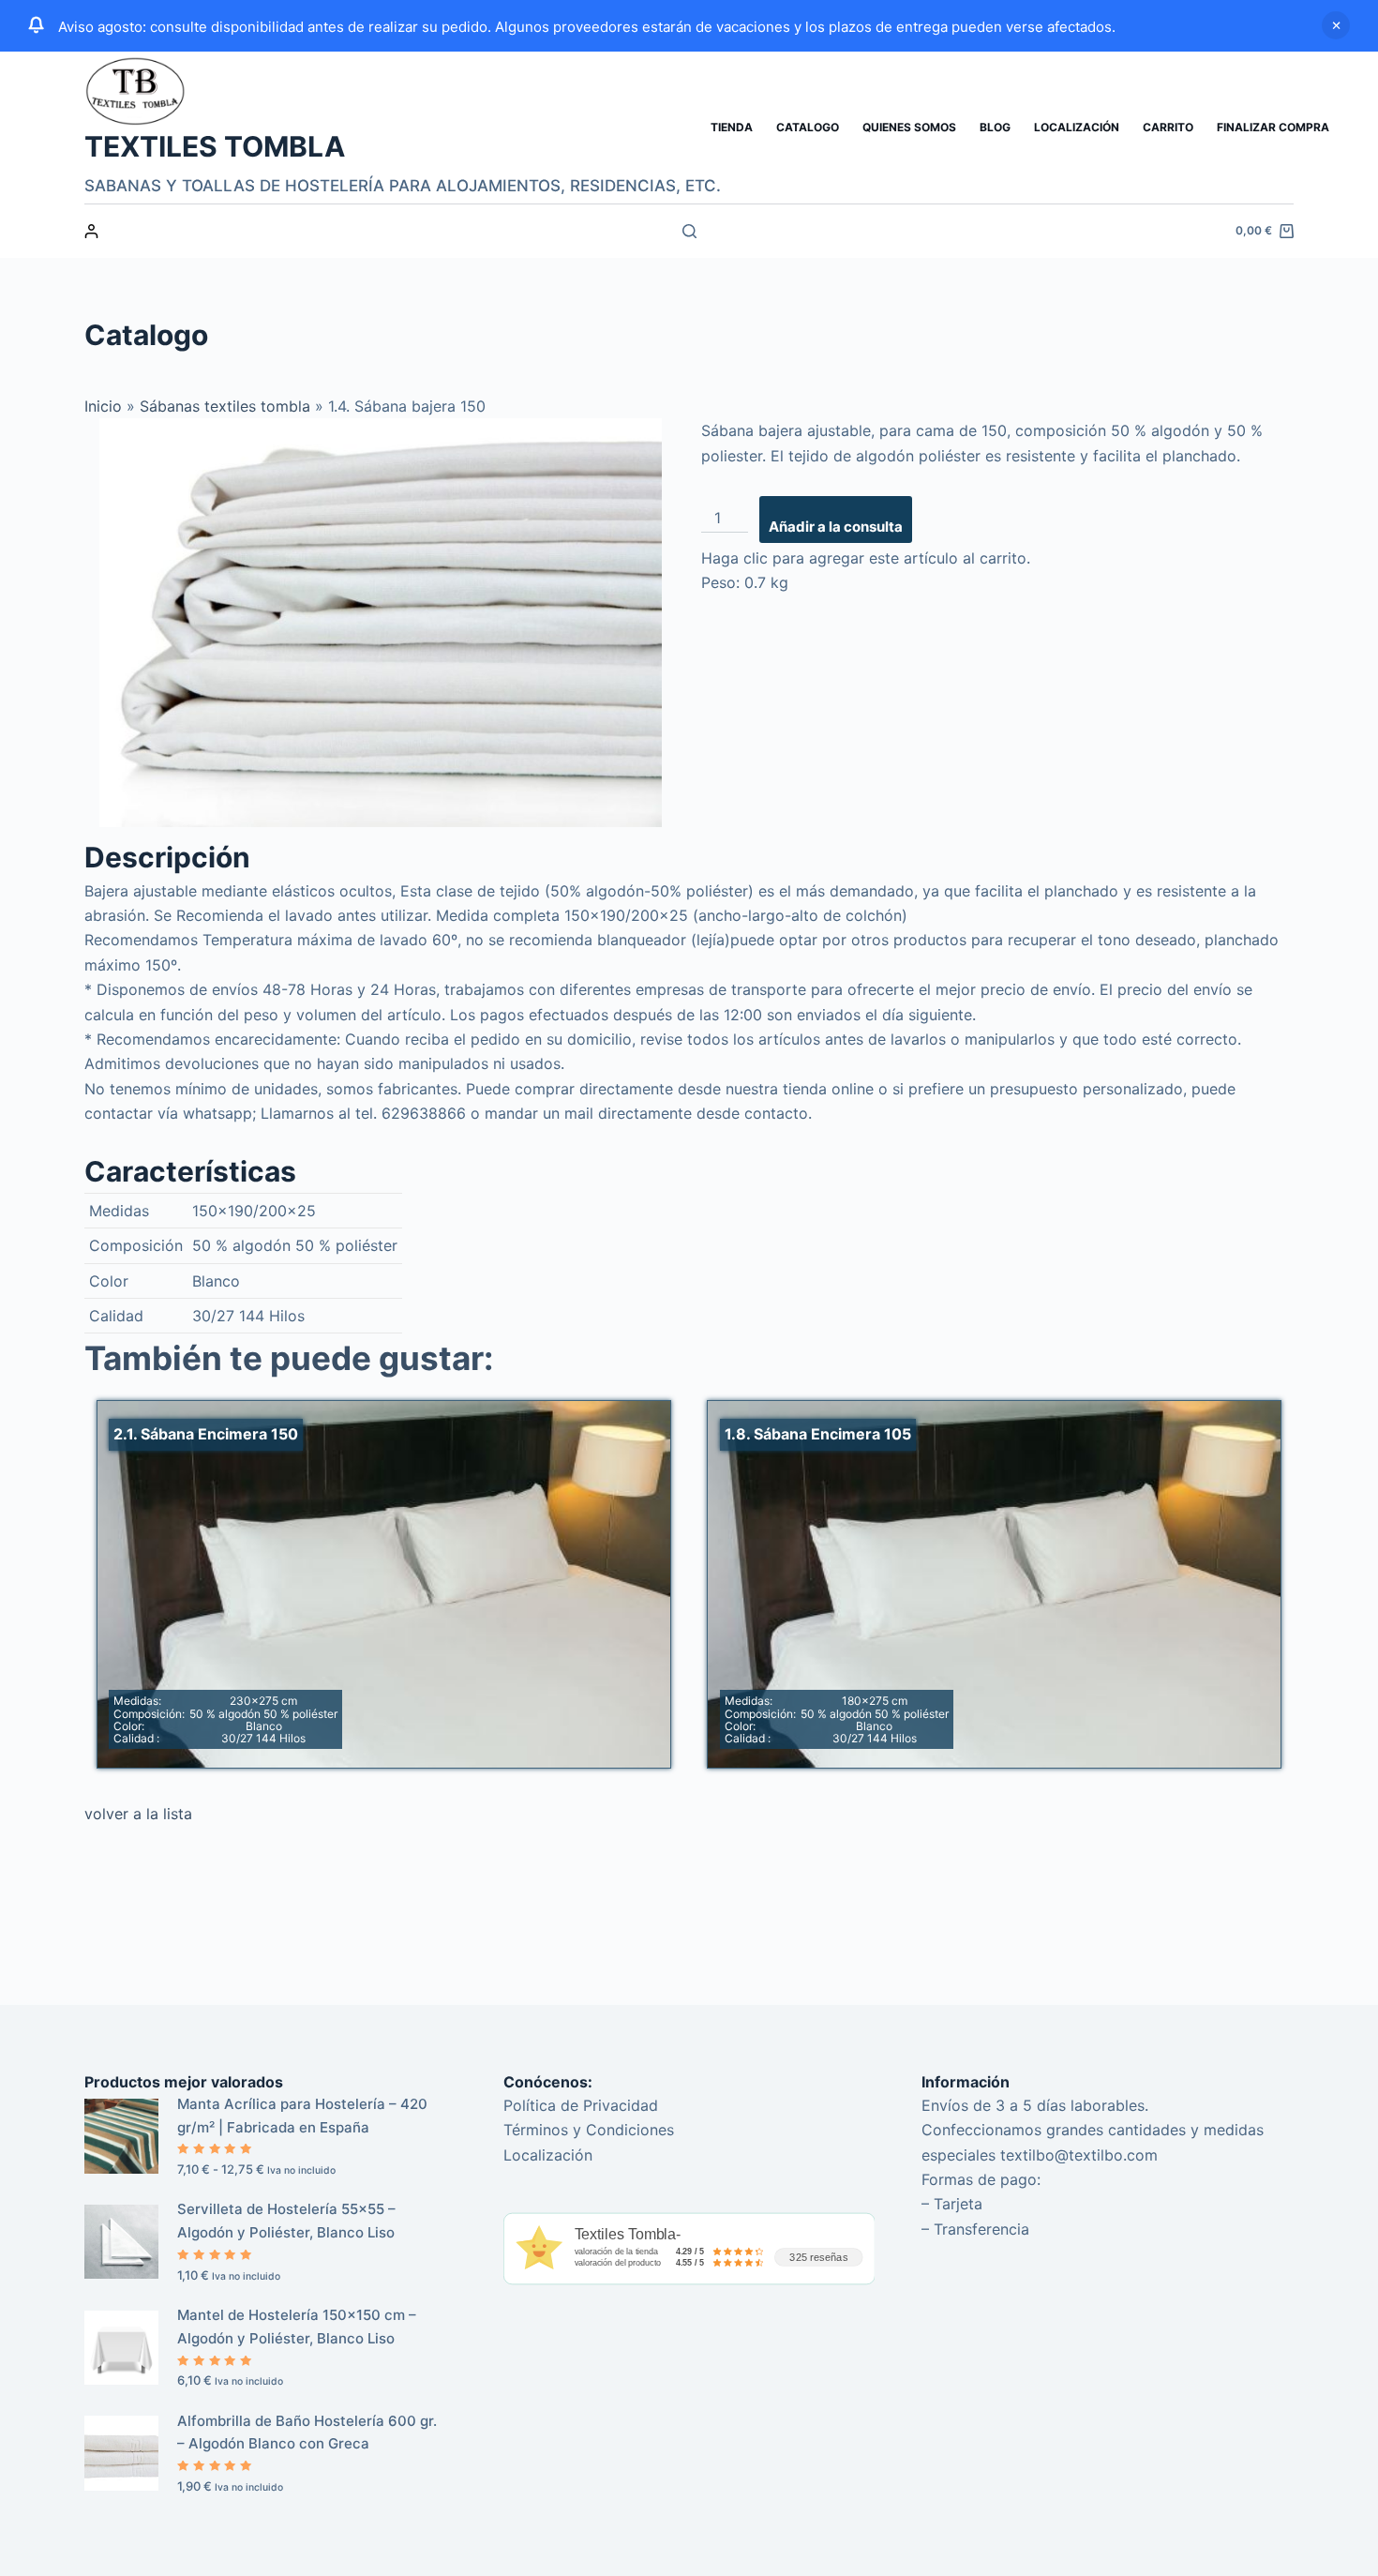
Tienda (732, 127)
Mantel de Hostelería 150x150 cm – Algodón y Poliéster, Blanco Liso (297, 2327)
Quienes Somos (909, 127)
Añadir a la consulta (836, 527)
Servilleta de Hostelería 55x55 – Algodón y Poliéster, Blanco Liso (286, 2221)
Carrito (1168, 127)
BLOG (995, 127)
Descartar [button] (1336, 25)
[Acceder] (91, 231)
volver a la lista (138, 1814)
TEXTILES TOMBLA (215, 146)
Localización (1077, 127)
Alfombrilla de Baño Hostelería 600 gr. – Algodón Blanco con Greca (307, 2433)
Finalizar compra (1273, 127)
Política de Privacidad (581, 2105)
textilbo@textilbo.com (1079, 2155)
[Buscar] (689, 231)
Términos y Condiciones (589, 2130)
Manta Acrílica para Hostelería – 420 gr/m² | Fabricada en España (302, 2116)
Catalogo (808, 127)
